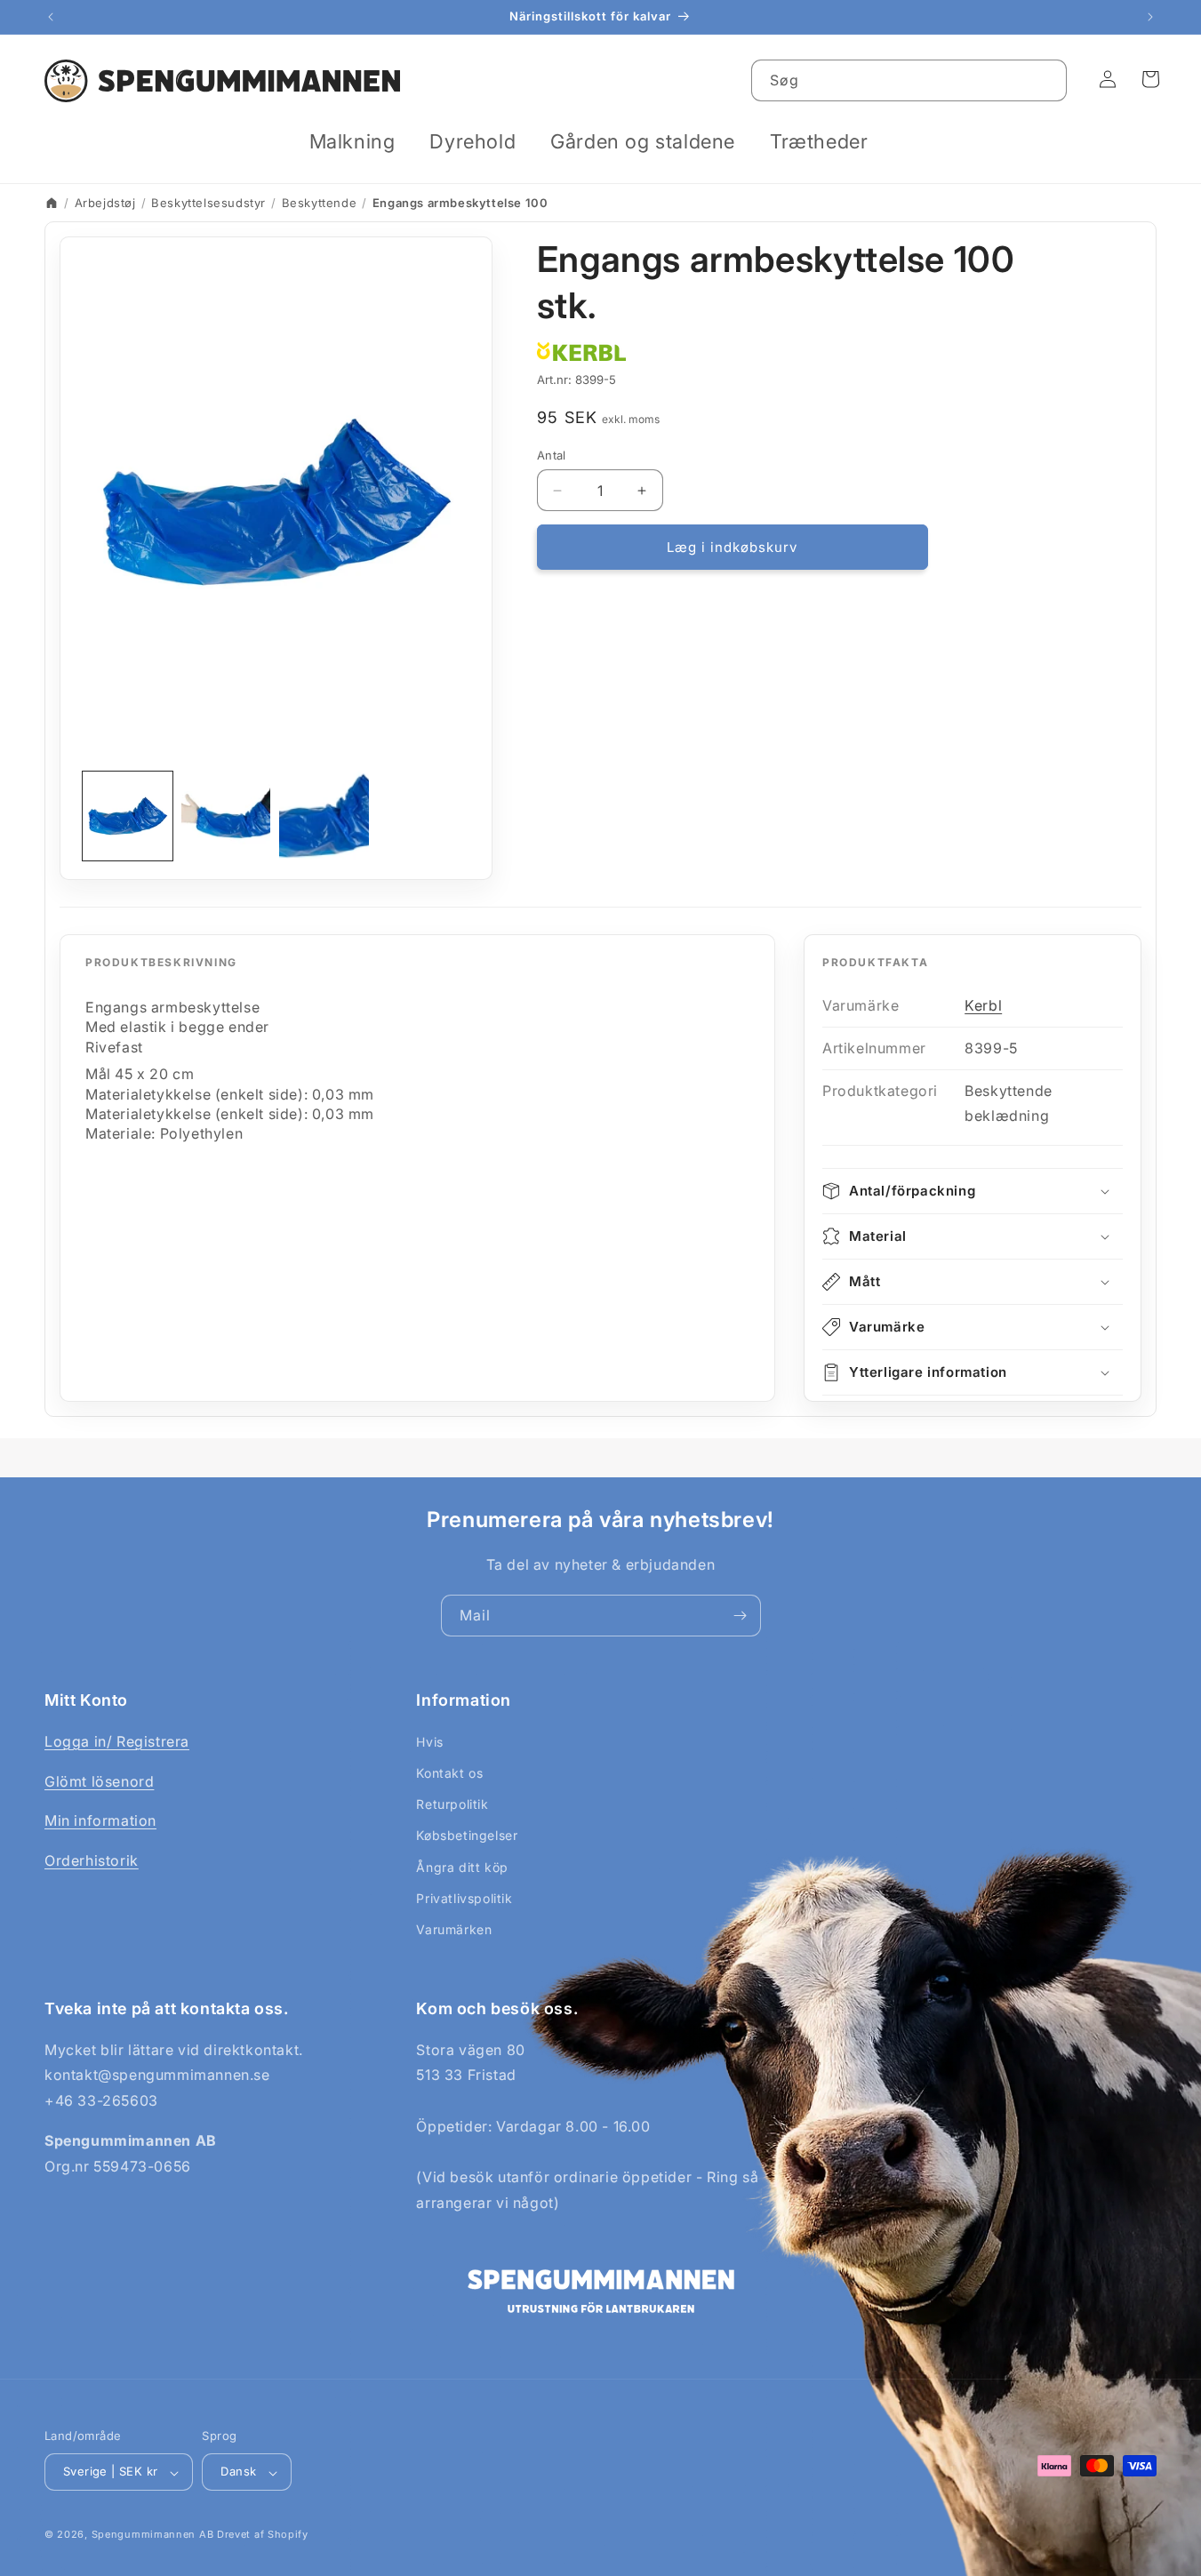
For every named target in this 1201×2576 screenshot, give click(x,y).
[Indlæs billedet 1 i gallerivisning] (128, 816)
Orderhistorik (92, 1860)
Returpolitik (452, 1804)
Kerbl (983, 1005)
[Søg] (1046, 80)
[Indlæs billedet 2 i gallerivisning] (226, 816)
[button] (359, 142)
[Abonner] (741, 1616)
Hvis (429, 1742)
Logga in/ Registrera (117, 1741)
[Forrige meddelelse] (51, 17)
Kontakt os (449, 1773)
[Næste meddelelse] (1150, 17)
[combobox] (909, 80)
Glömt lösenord (99, 1781)
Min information (100, 1820)
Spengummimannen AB (153, 2535)
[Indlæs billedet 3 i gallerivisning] (324, 816)
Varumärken (454, 1929)
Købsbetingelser (467, 1835)
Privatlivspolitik (464, 1898)
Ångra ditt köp (462, 1867)
